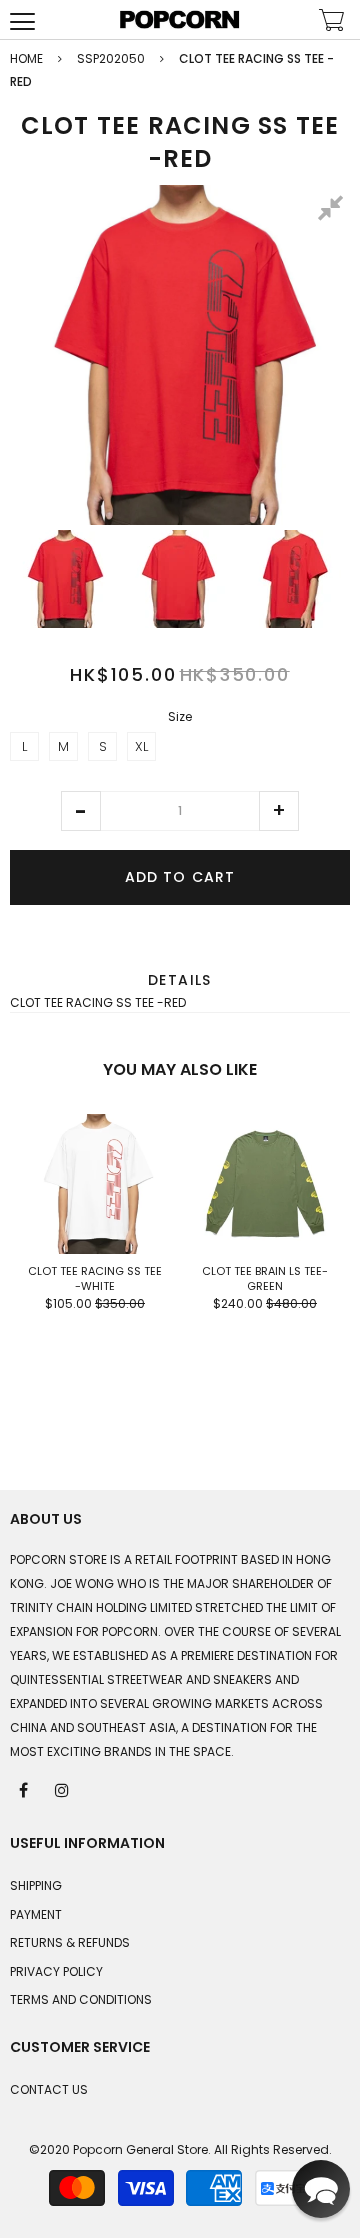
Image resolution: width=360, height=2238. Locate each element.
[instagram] (63, 1789)
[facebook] (25, 1789)
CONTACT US (49, 2089)
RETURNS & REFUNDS (70, 1942)
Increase (279, 811)
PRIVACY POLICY (56, 1971)
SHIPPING (36, 1885)
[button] (81, 811)
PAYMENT (36, 1914)
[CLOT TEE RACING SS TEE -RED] (64, 579)
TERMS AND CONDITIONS (81, 1999)
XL (141, 746)
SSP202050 (111, 58)
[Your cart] (332, 22)
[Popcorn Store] (180, 19)
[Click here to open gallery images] (334, 211)
